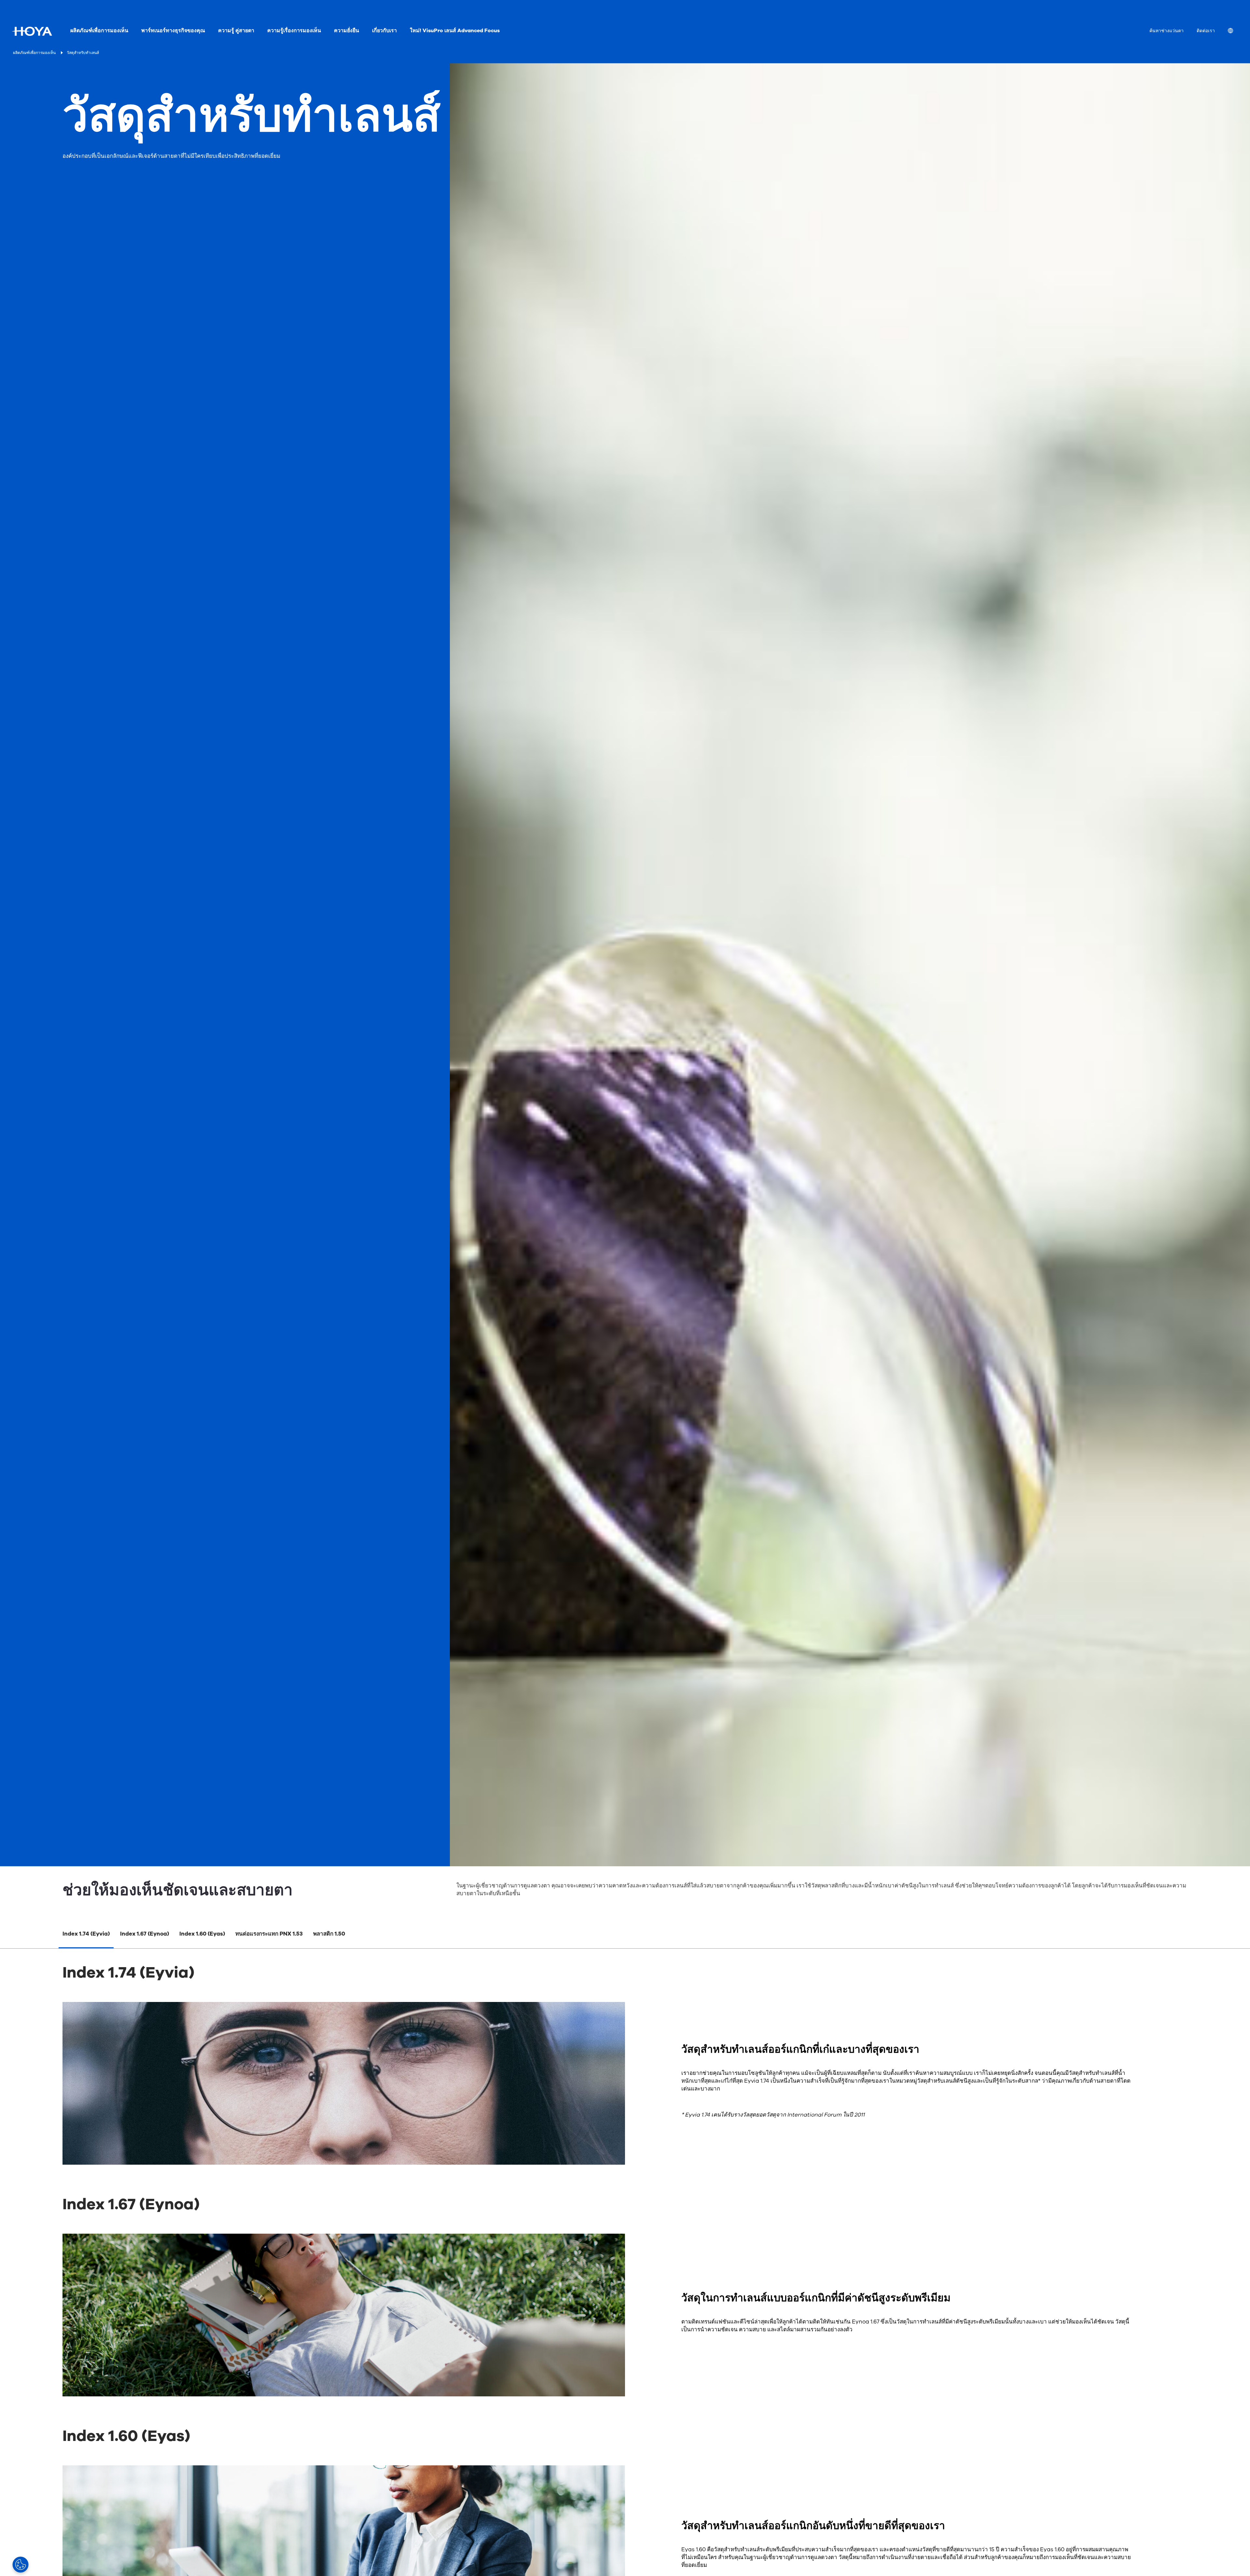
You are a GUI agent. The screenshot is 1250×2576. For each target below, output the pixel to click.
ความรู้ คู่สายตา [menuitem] (236, 31)
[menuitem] (1236, 31)
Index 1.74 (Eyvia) (86, 1934)
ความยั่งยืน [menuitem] (347, 31)
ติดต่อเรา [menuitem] (1206, 31)
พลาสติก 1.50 (329, 1934)
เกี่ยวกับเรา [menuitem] (384, 31)
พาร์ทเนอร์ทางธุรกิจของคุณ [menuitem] (173, 31)
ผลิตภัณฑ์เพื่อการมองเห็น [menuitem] (99, 31)
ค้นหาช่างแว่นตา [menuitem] (1167, 31)
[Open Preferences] (21, 2565)
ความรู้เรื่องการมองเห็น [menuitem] (294, 31)
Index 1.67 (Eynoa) (145, 1934)
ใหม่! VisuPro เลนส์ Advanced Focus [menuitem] (455, 31)
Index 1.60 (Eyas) (202, 1934)
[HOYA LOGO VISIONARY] (32, 31)
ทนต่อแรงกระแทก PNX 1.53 (269, 1934)
